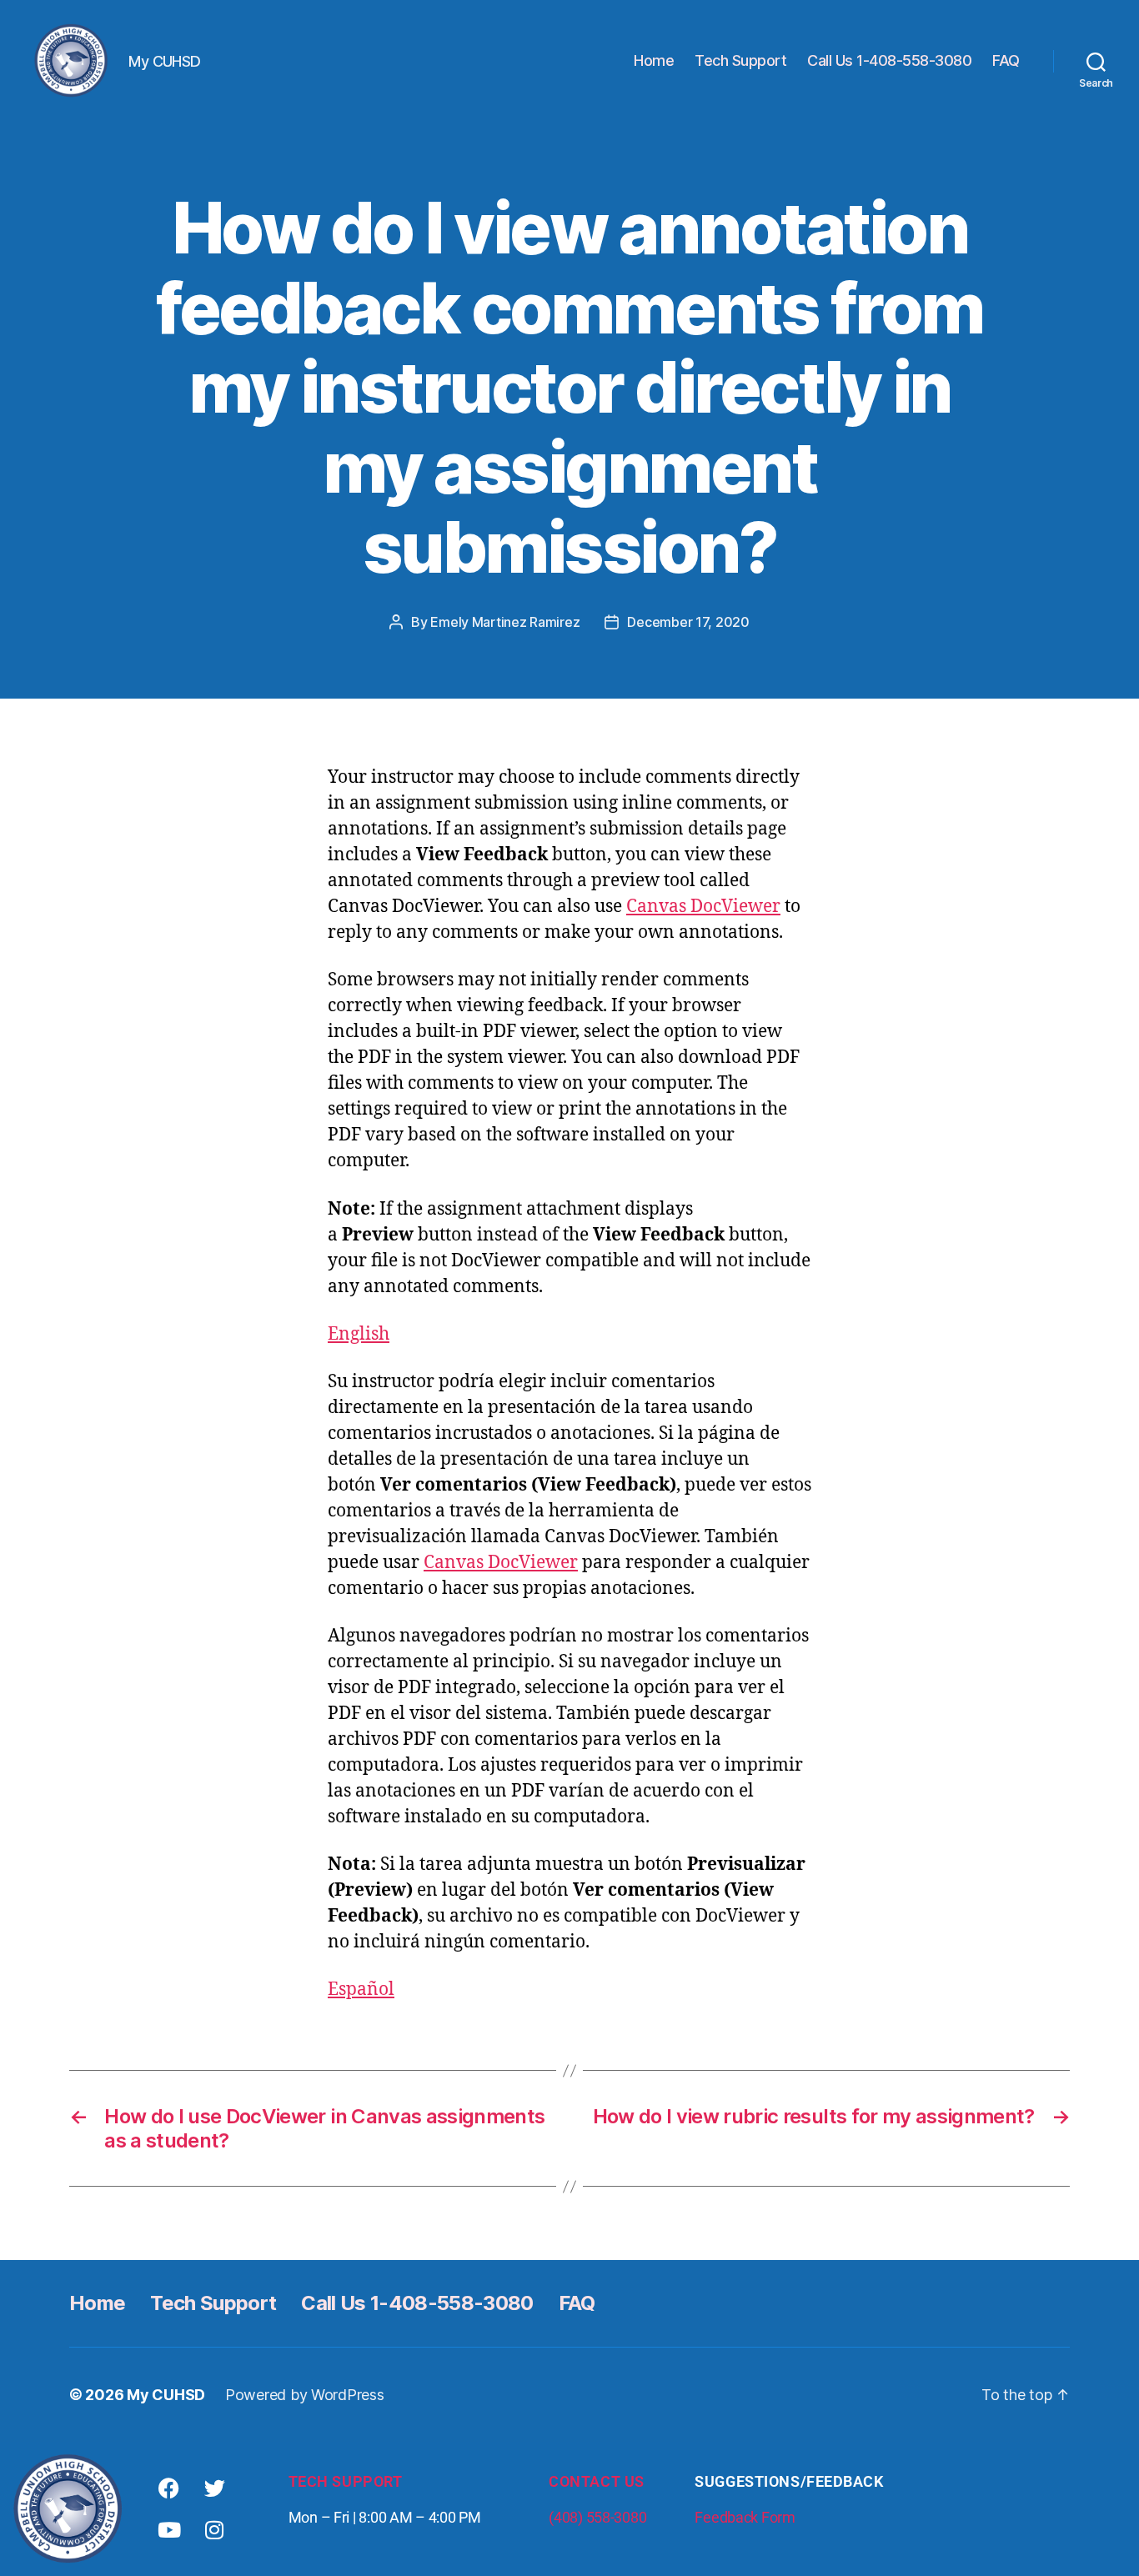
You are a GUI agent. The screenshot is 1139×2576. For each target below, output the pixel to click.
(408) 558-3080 (597, 2517)
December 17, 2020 (688, 622)
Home (654, 60)
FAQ (1006, 60)
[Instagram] (214, 2530)
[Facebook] (168, 2488)
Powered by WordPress (305, 2395)
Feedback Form (745, 2517)
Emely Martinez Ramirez (505, 622)
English (359, 1334)
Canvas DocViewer (703, 907)
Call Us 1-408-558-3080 (889, 60)
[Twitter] (214, 2488)
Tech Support (740, 60)
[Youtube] (168, 2530)
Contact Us (597, 2481)
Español (361, 1990)
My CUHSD (166, 2395)
